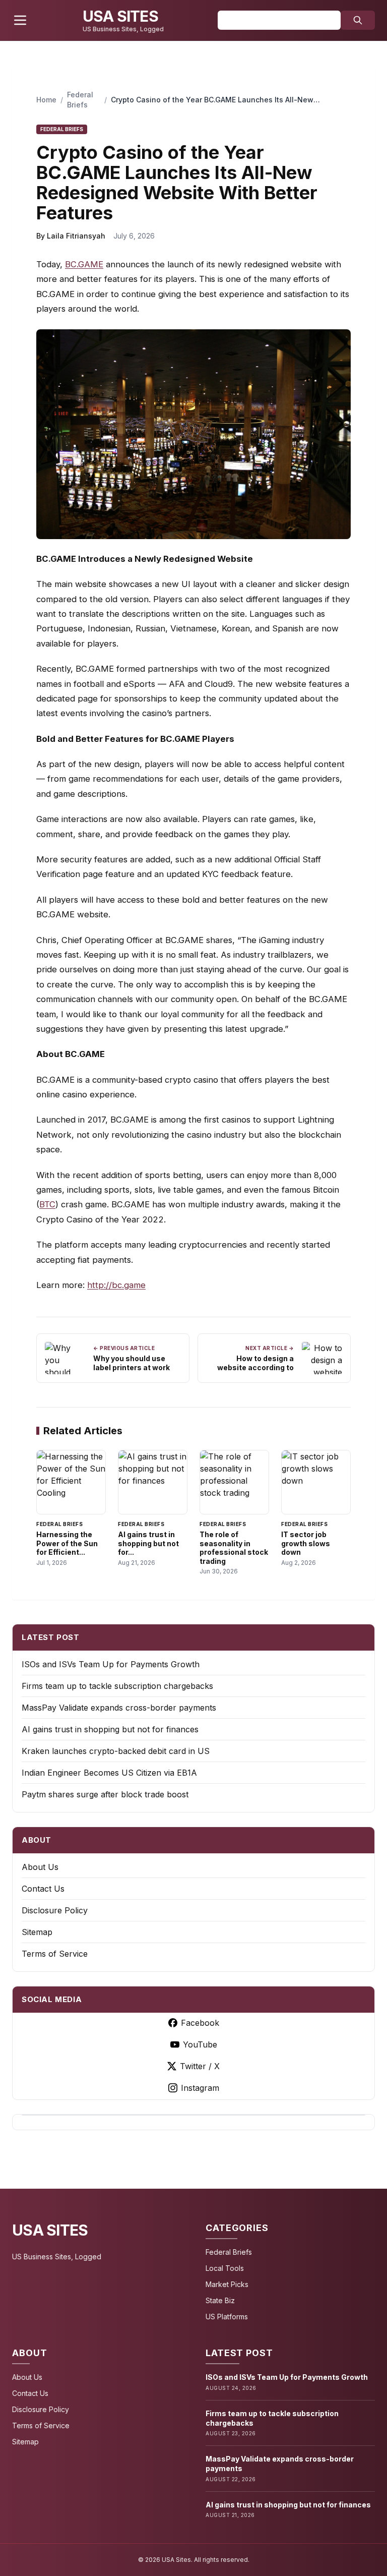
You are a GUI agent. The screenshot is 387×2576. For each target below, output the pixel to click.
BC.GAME (84, 264)
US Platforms (227, 2317)
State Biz (220, 2300)
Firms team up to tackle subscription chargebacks (117, 1686)
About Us (40, 1867)
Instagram (200, 2088)
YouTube (200, 2044)
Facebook (200, 2023)
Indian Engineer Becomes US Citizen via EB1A (109, 1773)
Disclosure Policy (55, 1910)
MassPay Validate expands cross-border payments (119, 1708)
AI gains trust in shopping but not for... (148, 1543)
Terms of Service (55, 1954)
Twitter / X (200, 2066)
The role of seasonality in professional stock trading (234, 1548)
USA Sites (50, 2230)
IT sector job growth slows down (306, 1543)
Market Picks (227, 2284)
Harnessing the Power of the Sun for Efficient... (67, 1543)
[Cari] (358, 20)
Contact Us (43, 1889)
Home (46, 100)
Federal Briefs (229, 2252)
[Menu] (20, 20)
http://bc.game (116, 1285)
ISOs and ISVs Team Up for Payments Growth (111, 1664)
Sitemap (37, 1932)
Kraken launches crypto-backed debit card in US (116, 1751)
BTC (47, 1204)
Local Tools (225, 2268)
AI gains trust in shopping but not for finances (110, 1729)
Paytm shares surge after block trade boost (105, 1794)
